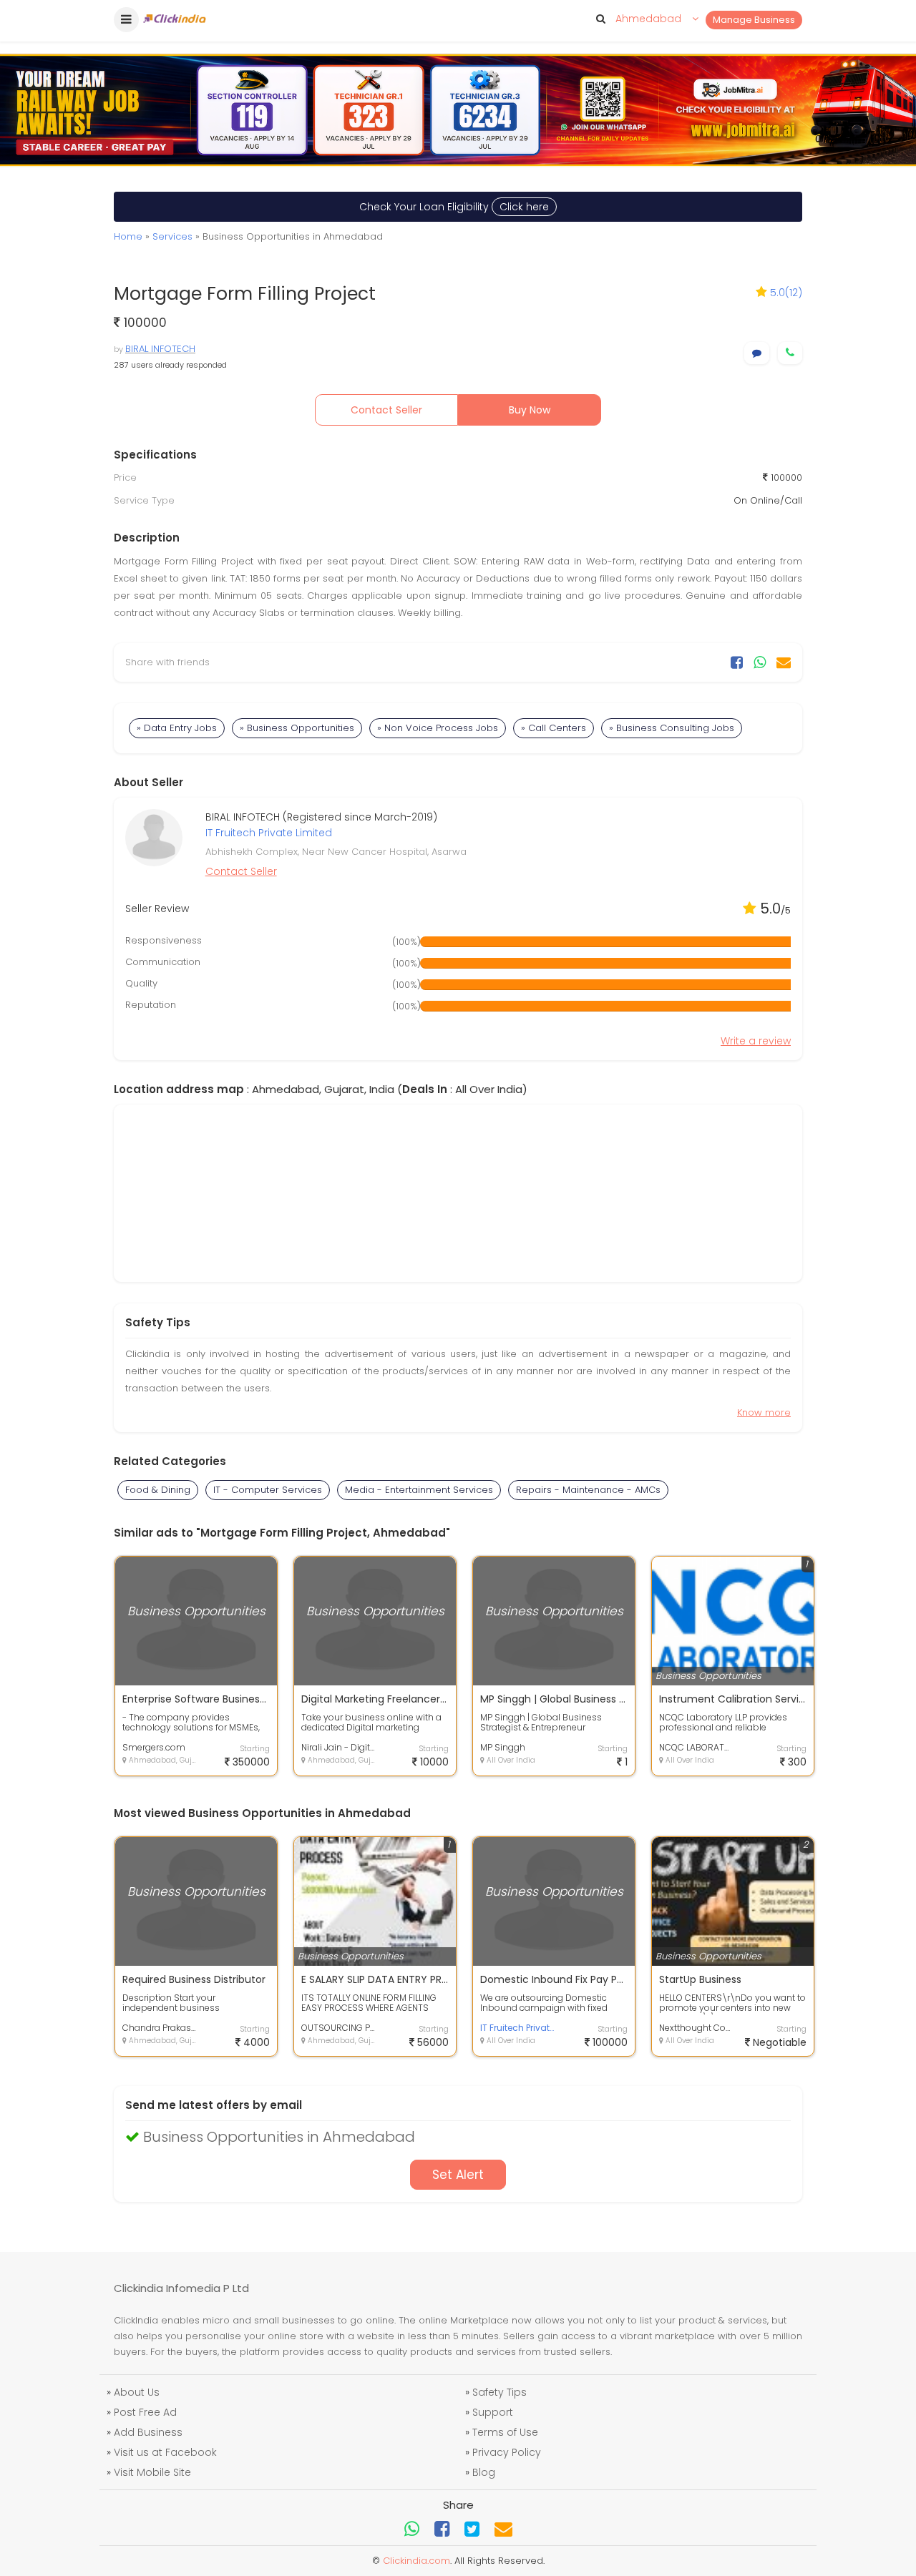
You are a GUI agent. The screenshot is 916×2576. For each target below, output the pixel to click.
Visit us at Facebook (165, 2452)
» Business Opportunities (297, 728)
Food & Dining (158, 1490)
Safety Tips (500, 2392)
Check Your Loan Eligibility (454, 207)
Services (172, 236)
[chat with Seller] (757, 353)
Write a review (756, 1041)
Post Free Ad (145, 2412)
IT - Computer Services (268, 1490)
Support (493, 2412)
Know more (764, 1412)
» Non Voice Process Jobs (438, 728)
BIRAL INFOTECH (160, 349)
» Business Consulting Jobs (672, 728)
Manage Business (754, 20)
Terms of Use (505, 2432)
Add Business (148, 2432)
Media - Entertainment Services (419, 1490)
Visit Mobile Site (152, 2472)
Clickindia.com (416, 2561)
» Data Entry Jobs (177, 728)
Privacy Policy (507, 2452)
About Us (137, 2392)
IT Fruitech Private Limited (269, 833)
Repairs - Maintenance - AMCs (588, 1490)
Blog (484, 2472)
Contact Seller (386, 410)
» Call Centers (554, 728)
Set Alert (458, 2175)
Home (128, 236)
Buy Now (530, 410)
